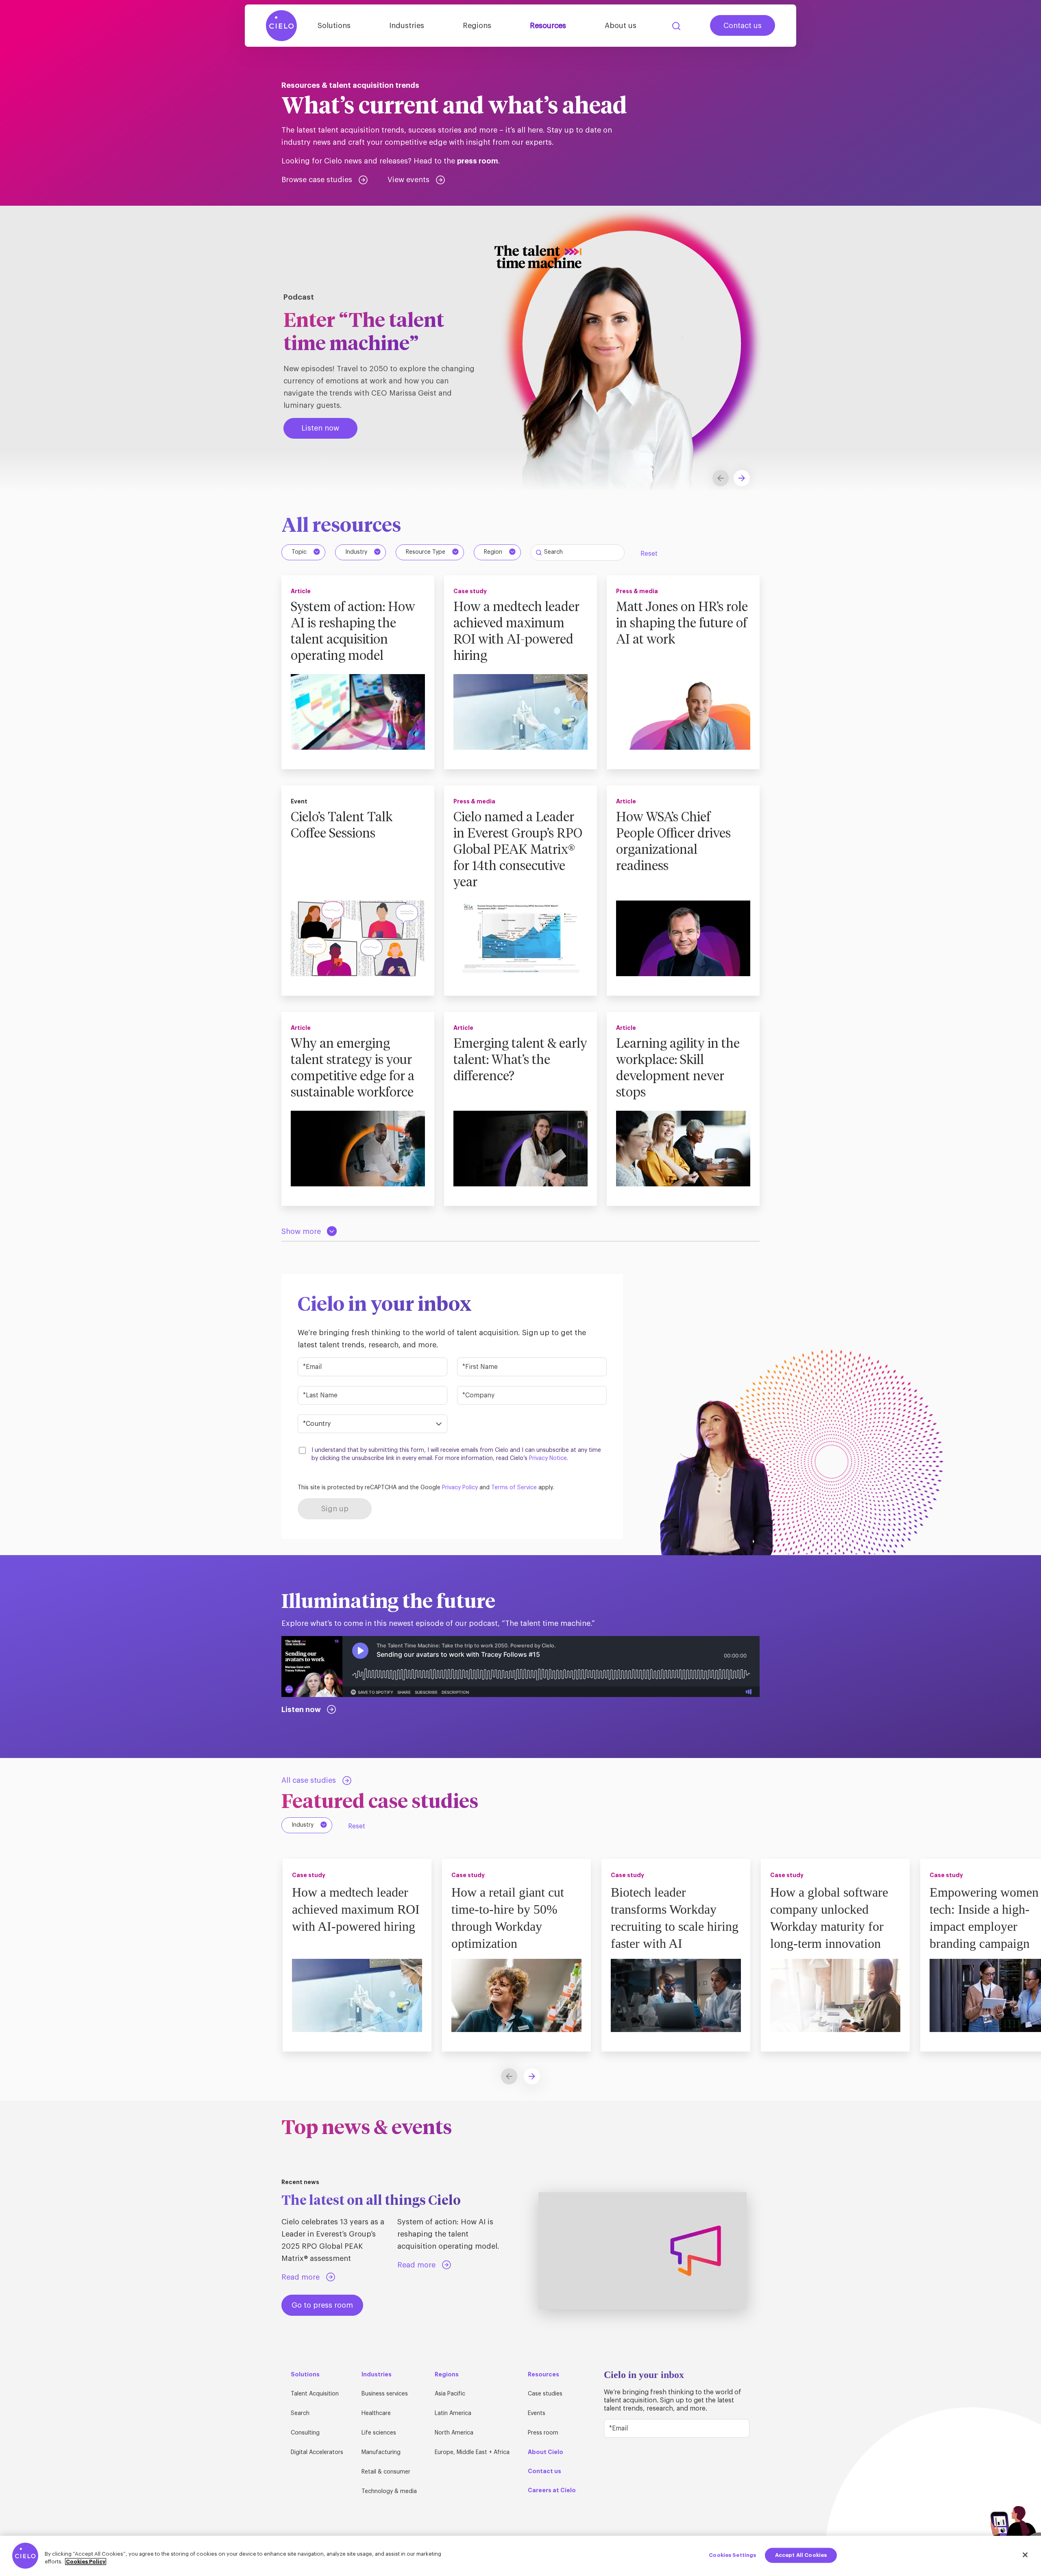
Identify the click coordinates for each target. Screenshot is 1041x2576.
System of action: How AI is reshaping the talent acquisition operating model (353, 632)
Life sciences (379, 2433)
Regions (477, 26)
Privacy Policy (460, 1488)
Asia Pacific (450, 2394)
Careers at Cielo (552, 2490)
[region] (520, 2556)
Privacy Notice (548, 1458)
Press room (543, 2433)
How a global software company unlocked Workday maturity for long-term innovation (829, 1918)
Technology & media (389, 2491)
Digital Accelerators (317, 2452)
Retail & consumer (386, 2472)
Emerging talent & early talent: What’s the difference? (520, 1060)
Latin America (453, 2413)
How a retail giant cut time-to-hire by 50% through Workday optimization (508, 1918)
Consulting (305, 2433)
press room (478, 161)
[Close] (1025, 2555)
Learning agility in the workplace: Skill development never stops (678, 1068)
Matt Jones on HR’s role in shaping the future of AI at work (682, 624)
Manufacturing (381, 2452)
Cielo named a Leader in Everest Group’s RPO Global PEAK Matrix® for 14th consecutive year (518, 850)
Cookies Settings (732, 2555)
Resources (548, 26)
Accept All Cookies (801, 2555)
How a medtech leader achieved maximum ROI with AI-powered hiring (516, 632)
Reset (649, 554)
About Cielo (546, 2452)
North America (454, 2433)
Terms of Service (514, 1488)
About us (621, 26)
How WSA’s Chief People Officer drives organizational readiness (673, 842)
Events (537, 2413)
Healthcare (376, 2413)
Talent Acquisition (315, 2394)
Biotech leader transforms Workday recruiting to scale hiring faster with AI (675, 1918)
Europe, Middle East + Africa (472, 2452)
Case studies (545, 2394)
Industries (407, 26)
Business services (385, 2394)
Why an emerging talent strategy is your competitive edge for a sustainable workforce (353, 1068)
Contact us (743, 26)
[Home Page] (281, 26)
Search (676, 26)
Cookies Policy (86, 2562)
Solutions (334, 26)
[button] (742, 478)
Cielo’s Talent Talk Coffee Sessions (342, 826)
